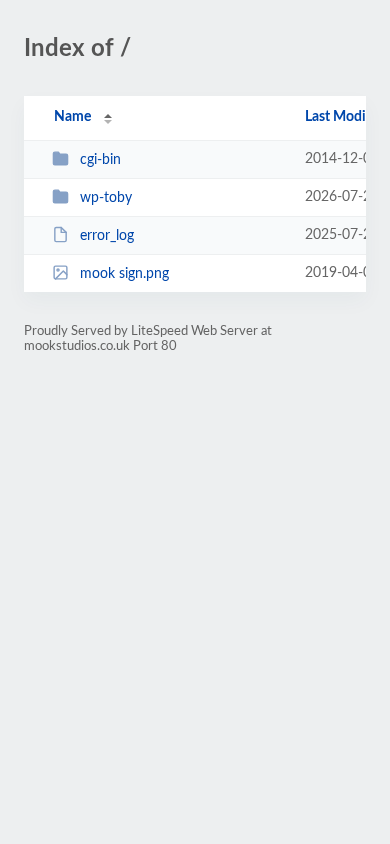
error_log (107, 236)
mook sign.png (124, 274)
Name (72, 117)
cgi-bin (100, 160)
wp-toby (106, 198)
